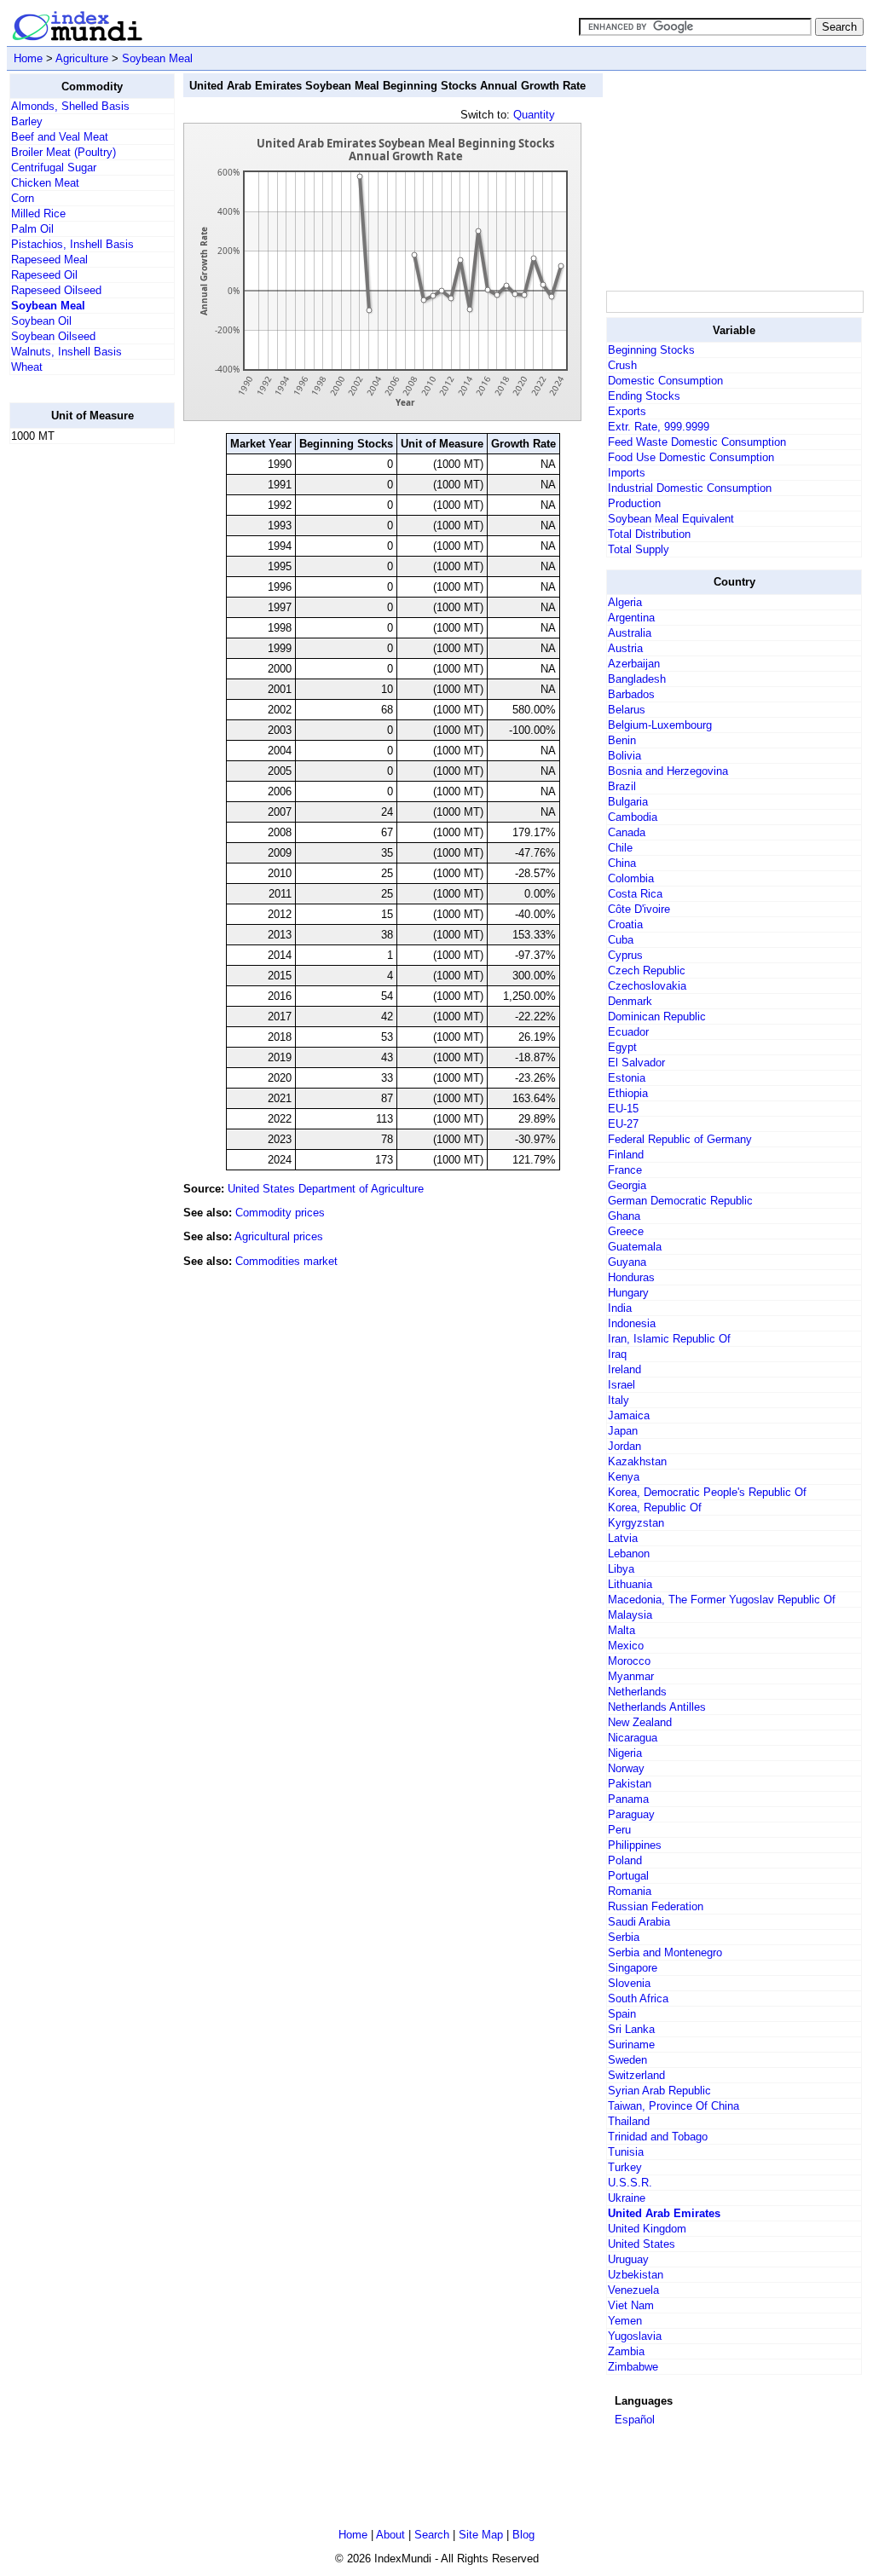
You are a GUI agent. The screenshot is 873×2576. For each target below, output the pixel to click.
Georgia (627, 1185)
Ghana (624, 1216)
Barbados (631, 694)
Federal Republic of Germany (680, 1139)
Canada (627, 832)
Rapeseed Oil (44, 275)
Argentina (631, 618)
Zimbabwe (633, 2367)
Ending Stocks (644, 396)
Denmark (630, 1001)
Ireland (624, 1369)
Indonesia (632, 1323)
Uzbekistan (636, 2275)
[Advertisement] (78, 713)
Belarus (627, 710)
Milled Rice (38, 214)
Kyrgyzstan (636, 1523)
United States (642, 2244)
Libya (621, 1569)
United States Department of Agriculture (326, 1189)
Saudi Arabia (639, 1922)
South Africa (638, 1998)
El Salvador (636, 1063)
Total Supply (639, 549)
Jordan (624, 1446)
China (622, 863)
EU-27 (623, 1124)
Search (432, 2535)
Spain (622, 2014)
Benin (622, 740)
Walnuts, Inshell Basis (66, 352)
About (390, 2535)
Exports (627, 411)
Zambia (626, 2351)
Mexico (626, 1646)
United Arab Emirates (664, 2213)
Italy (619, 1400)
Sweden (627, 2060)
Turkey (625, 2167)
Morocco (629, 1661)
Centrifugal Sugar (54, 167)
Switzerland (636, 2075)
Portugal (628, 1876)
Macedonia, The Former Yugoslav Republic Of (722, 1600)
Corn (23, 198)
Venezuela (633, 2290)
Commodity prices (280, 1213)
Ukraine (627, 2198)
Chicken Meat (45, 183)
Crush (622, 365)
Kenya (624, 1477)
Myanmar (631, 1676)
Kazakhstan (637, 1461)
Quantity (534, 115)
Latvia (623, 1538)
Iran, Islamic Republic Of (669, 1339)
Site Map (481, 2535)
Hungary (628, 1293)
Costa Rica (635, 894)
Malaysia (630, 1615)
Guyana (627, 1262)
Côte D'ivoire (639, 909)
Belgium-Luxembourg (660, 725)
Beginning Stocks (651, 350)
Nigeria (625, 1753)
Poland (625, 1860)
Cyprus (625, 955)
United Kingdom (647, 2229)
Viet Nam (631, 2305)
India (620, 1308)
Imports (627, 473)
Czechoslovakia (647, 986)
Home (28, 58)
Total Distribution (649, 534)
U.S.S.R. (630, 2183)
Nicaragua (633, 1738)
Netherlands (637, 1692)
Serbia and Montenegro (665, 1952)
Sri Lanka (631, 2029)
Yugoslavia (635, 2336)
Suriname (631, 2045)
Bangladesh (637, 679)
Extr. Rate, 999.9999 (659, 427)
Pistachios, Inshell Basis (72, 244)
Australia (630, 633)
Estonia (627, 1078)
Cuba (621, 940)
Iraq (617, 1354)
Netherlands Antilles (657, 1707)
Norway (626, 1768)
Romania (630, 1891)
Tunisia (626, 2152)
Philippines (635, 1845)
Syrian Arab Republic (659, 2091)
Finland (626, 1155)
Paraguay (631, 1814)
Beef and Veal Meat (60, 137)
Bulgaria (628, 802)
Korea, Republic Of (655, 1507)
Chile (620, 848)
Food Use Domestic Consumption (691, 457)
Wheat (27, 367)
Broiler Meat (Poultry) (64, 152)
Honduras (631, 1277)
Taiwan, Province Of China (674, 2106)
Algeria (625, 602)
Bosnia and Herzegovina (668, 771)
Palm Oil (32, 229)
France (625, 1170)
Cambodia (633, 817)
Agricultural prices (279, 1236)
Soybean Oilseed (53, 336)
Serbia (624, 1937)
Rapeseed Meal (49, 260)
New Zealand (640, 1722)
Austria (625, 648)
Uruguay (628, 2259)
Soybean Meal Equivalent (671, 519)
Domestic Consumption (665, 381)
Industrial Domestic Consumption (690, 488)
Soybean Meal (157, 58)
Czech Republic (647, 970)
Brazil (622, 786)
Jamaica (629, 1415)
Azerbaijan (634, 664)
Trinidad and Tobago (658, 2137)
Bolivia (624, 756)
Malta (622, 1630)
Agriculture (82, 58)
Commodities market (286, 1261)
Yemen (625, 2321)
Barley (27, 121)
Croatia (625, 924)
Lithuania (630, 1584)
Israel (622, 1385)
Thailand (629, 2121)
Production (634, 503)
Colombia (631, 878)
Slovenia (629, 1983)
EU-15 (623, 1109)
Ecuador (628, 1032)
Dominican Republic (657, 1017)
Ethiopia (628, 1093)
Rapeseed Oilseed (56, 290)
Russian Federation (656, 1906)
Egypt (622, 1047)
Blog (523, 2535)
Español (635, 2420)
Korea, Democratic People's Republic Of (707, 1492)
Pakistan (630, 1784)
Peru (619, 1830)
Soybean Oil (41, 321)
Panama (628, 1799)
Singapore (633, 1968)
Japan (623, 1431)
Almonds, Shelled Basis (70, 106)
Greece (626, 1231)
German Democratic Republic (680, 1201)
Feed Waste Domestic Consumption (697, 442)
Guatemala (635, 1247)
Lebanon (629, 1554)
